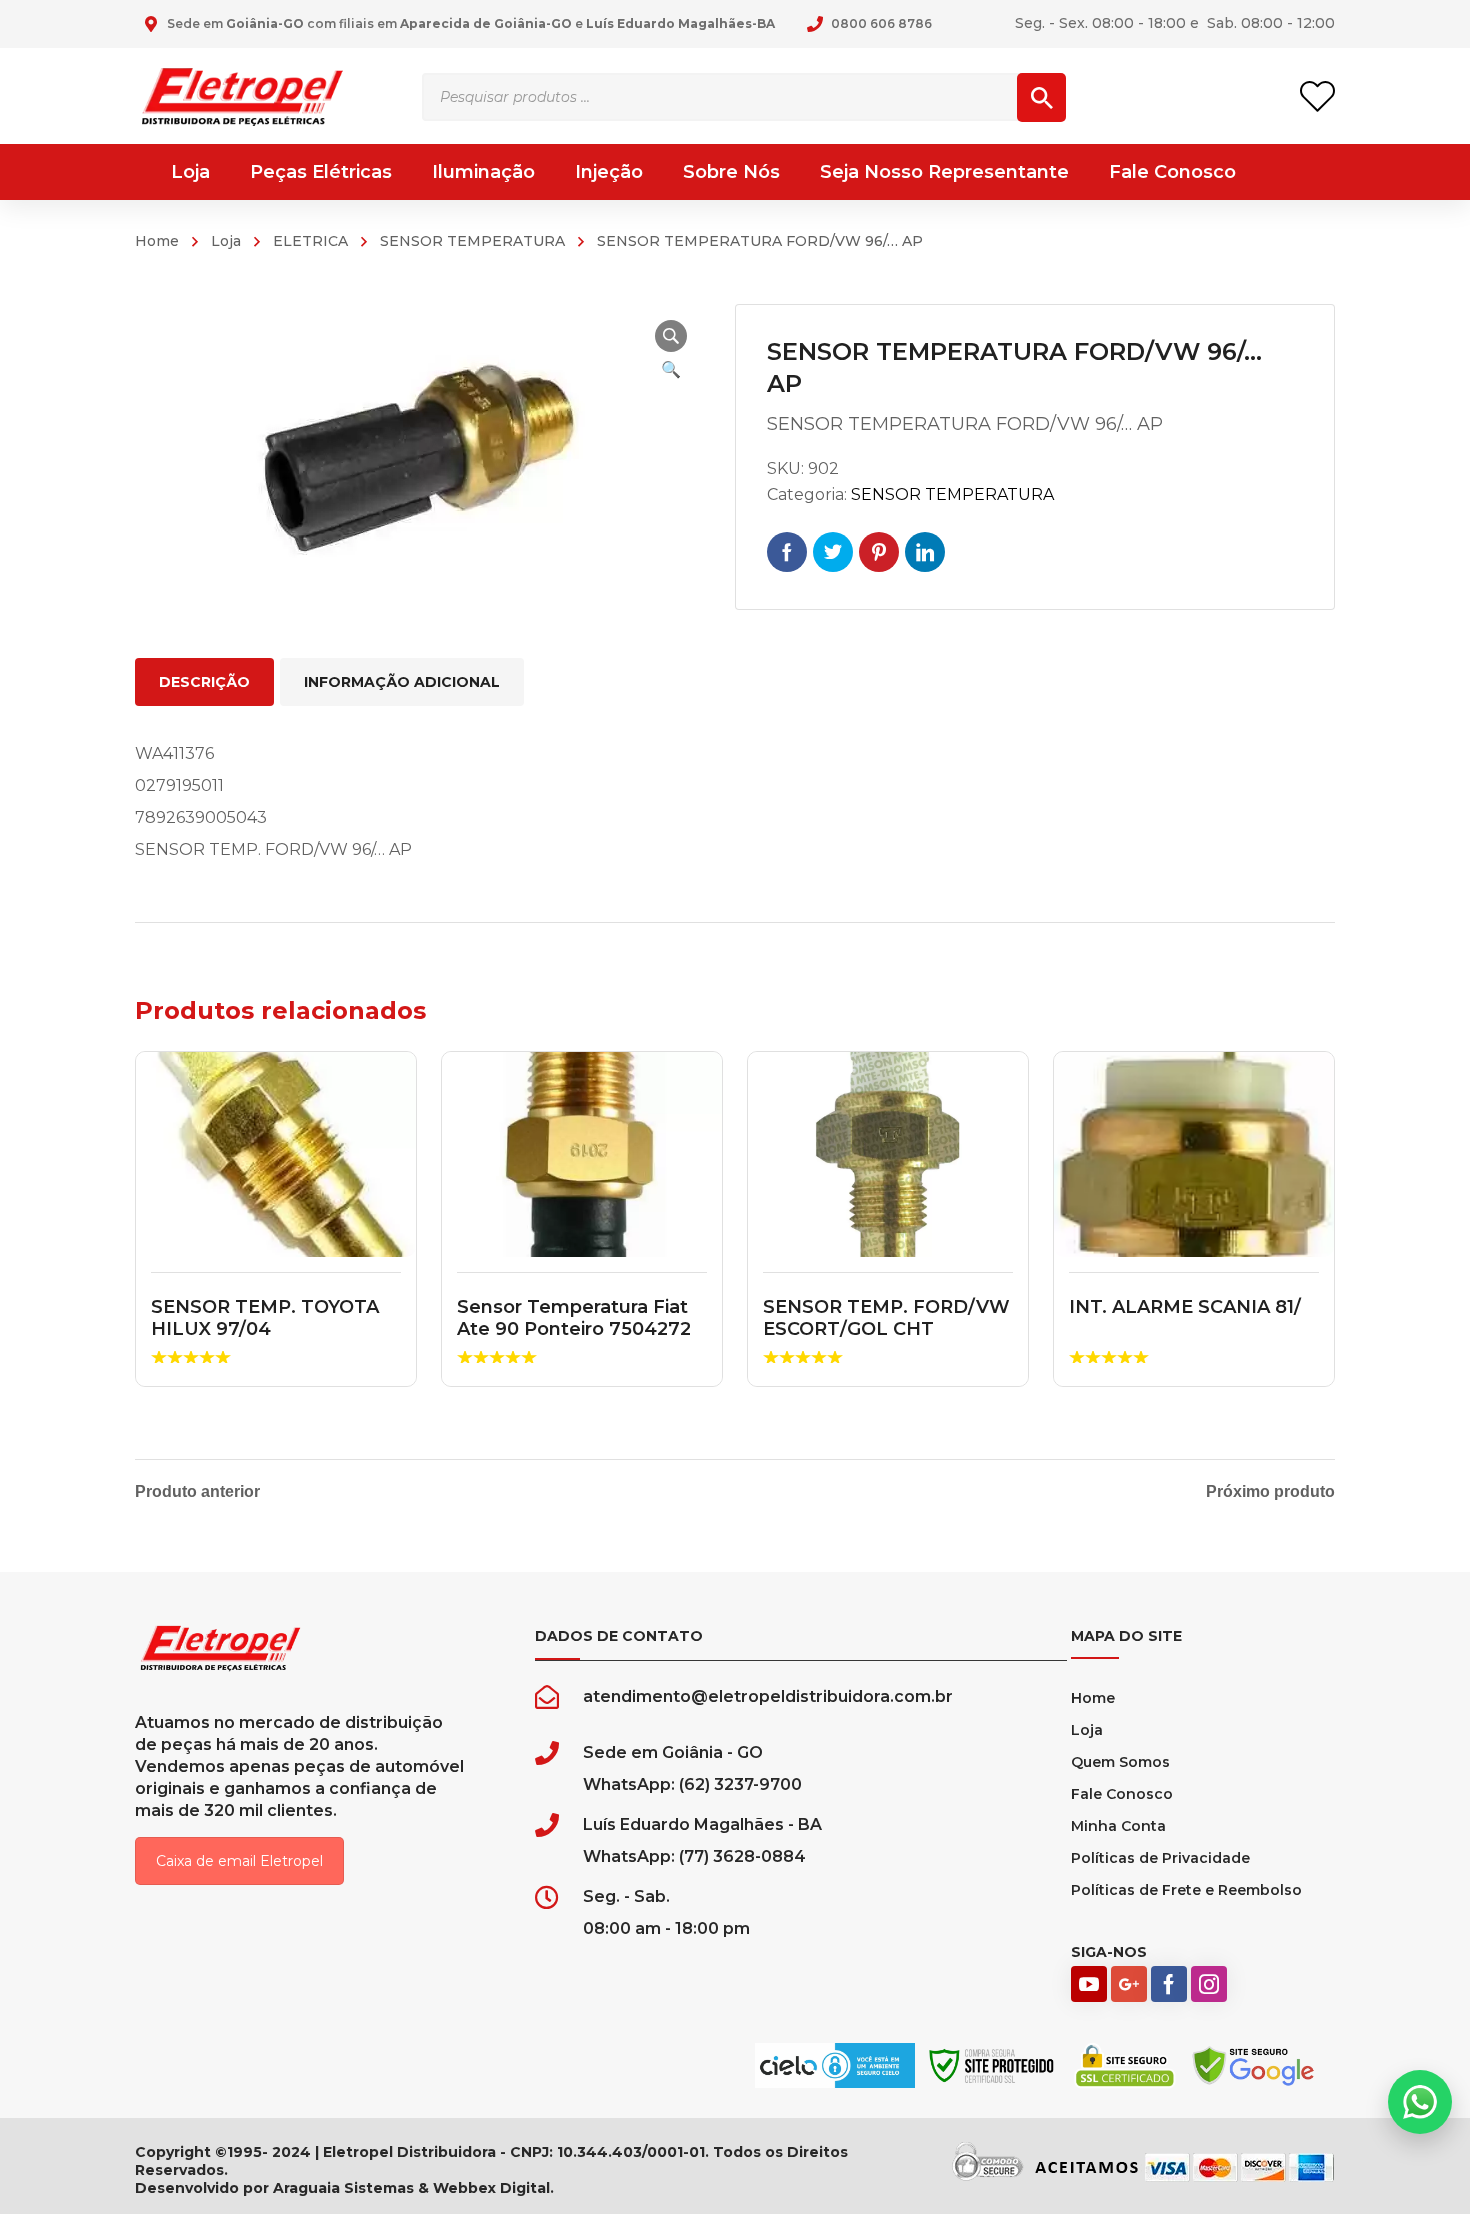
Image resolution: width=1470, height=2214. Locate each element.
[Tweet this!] (833, 552)
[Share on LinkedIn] (925, 552)
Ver (276, 1155)
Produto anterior (197, 1492)
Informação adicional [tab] (402, 682)
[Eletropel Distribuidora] (242, 95)
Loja (226, 241)
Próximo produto (1270, 1492)
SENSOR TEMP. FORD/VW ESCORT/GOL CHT (886, 1318)
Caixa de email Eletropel (239, 1861)
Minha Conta (1118, 1826)
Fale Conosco (1122, 1794)
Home (157, 241)
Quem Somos (1120, 1762)
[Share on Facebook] (787, 552)
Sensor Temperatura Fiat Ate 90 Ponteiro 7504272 (574, 1318)
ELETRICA (310, 241)
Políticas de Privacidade (1160, 1858)
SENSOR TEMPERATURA (472, 241)
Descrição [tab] (204, 682)
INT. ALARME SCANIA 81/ (1185, 1307)
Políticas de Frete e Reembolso (1186, 1890)
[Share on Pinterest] (879, 552)
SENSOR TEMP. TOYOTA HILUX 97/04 (265, 1318)
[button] (671, 336)
